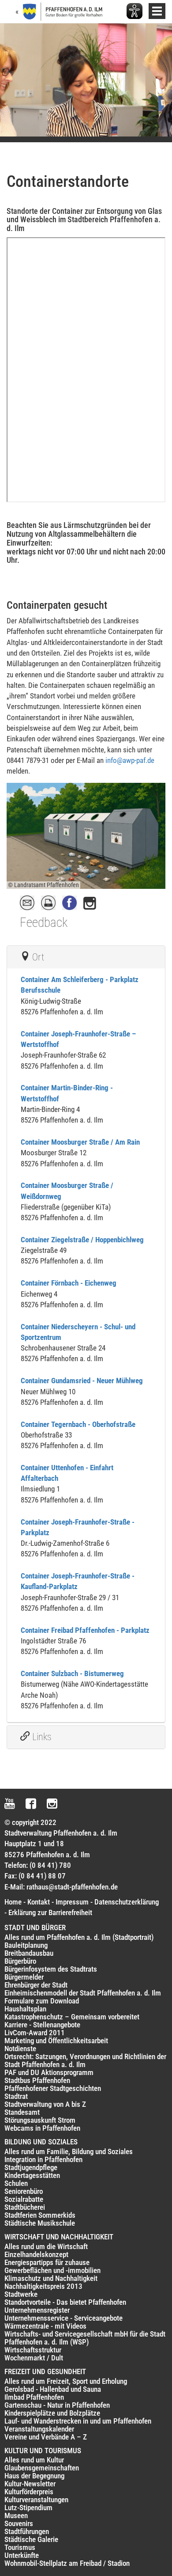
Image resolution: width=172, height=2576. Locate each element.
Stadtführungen (27, 2531)
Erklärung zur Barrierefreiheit (50, 1912)
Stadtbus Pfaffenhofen (37, 2080)
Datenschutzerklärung (127, 1902)
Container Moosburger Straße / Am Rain (80, 1142)
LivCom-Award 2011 (35, 2033)
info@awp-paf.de (130, 760)
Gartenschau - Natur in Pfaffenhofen (57, 2405)
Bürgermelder (24, 1977)
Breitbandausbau (29, 1953)
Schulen (16, 2183)
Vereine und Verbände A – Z (46, 2437)
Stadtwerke (21, 2294)
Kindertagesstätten (32, 2175)
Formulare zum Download (42, 2001)
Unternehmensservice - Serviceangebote (64, 2318)
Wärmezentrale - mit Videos (45, 2326)
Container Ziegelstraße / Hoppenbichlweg (82, 1240)
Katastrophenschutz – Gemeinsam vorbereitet (72, 2017)
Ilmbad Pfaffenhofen (34, 2397)
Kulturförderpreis (29, 2492)
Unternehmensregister (37, 2310)
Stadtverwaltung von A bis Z (45, 2104)
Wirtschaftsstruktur (33, 2350)
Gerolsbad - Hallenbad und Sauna (53, 2389)
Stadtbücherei (25, 2207)
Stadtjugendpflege (31, 2167)
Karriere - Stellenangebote (42, 2025)
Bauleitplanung (26, 1945)
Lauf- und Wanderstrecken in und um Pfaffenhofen (78, 2421)
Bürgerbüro (20, 1961)
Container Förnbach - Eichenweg (69, 1283)
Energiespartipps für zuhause (47, 2262)
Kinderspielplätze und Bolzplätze (52, 2413)
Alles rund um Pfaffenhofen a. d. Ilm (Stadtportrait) (79, 1937)
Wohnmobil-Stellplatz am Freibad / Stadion (67, 2563)
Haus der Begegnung (34, 2476)
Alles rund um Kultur (34, 2460)
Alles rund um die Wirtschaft (46, 2246)
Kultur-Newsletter (30, 2484)
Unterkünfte (22, 2555)
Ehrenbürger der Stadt (36, 1985)
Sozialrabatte (24, 2199)
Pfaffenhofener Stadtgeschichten (53, 2088)
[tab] (86, 957)
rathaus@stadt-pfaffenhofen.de (72, 1887)
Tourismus (20, 2547)
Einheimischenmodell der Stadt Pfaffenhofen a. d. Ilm (83, 1993)
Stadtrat (16, 2096)
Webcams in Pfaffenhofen (42, 2128)
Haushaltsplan (25, 2009)
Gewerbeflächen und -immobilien (52, 2270)
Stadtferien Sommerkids (40, 2215)
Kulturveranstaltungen (36, 2500)
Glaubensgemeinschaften (42, 2468)
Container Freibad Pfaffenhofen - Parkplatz (85, 1630)
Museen (16, 2515)
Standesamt (22, 2112)
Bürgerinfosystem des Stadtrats (51, 1969)
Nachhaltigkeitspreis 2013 (43, 2286)
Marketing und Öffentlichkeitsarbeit (56, 2041)
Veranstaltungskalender (39, 2429)
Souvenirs (19, 2523)
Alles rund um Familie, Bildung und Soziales (69, 2151)
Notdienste (20, 2049)
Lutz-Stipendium (28, 2508)
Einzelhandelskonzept (36, 2254)
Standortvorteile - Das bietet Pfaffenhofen (65, 2302)
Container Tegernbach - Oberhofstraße (78, 1424)
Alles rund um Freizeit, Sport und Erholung (66, 2381)
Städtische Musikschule (40, 2223)
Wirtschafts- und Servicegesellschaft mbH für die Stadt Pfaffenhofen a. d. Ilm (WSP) (85, 2338)
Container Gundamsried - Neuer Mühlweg (82, 1381)
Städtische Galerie (31, 2539)
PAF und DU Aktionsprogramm (49, 2072)
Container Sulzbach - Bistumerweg (72, 1673)
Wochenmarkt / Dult (34, 2358)
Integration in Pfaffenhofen (43, 2159)
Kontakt (39, 1902)
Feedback (44, 922)
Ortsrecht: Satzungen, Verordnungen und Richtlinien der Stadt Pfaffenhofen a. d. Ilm (85, 2060)
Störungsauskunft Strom (40, 2120)
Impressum (72, 1902)
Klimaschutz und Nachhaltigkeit (51, 2278)
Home (13, 1902)
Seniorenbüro (24, 2191)
